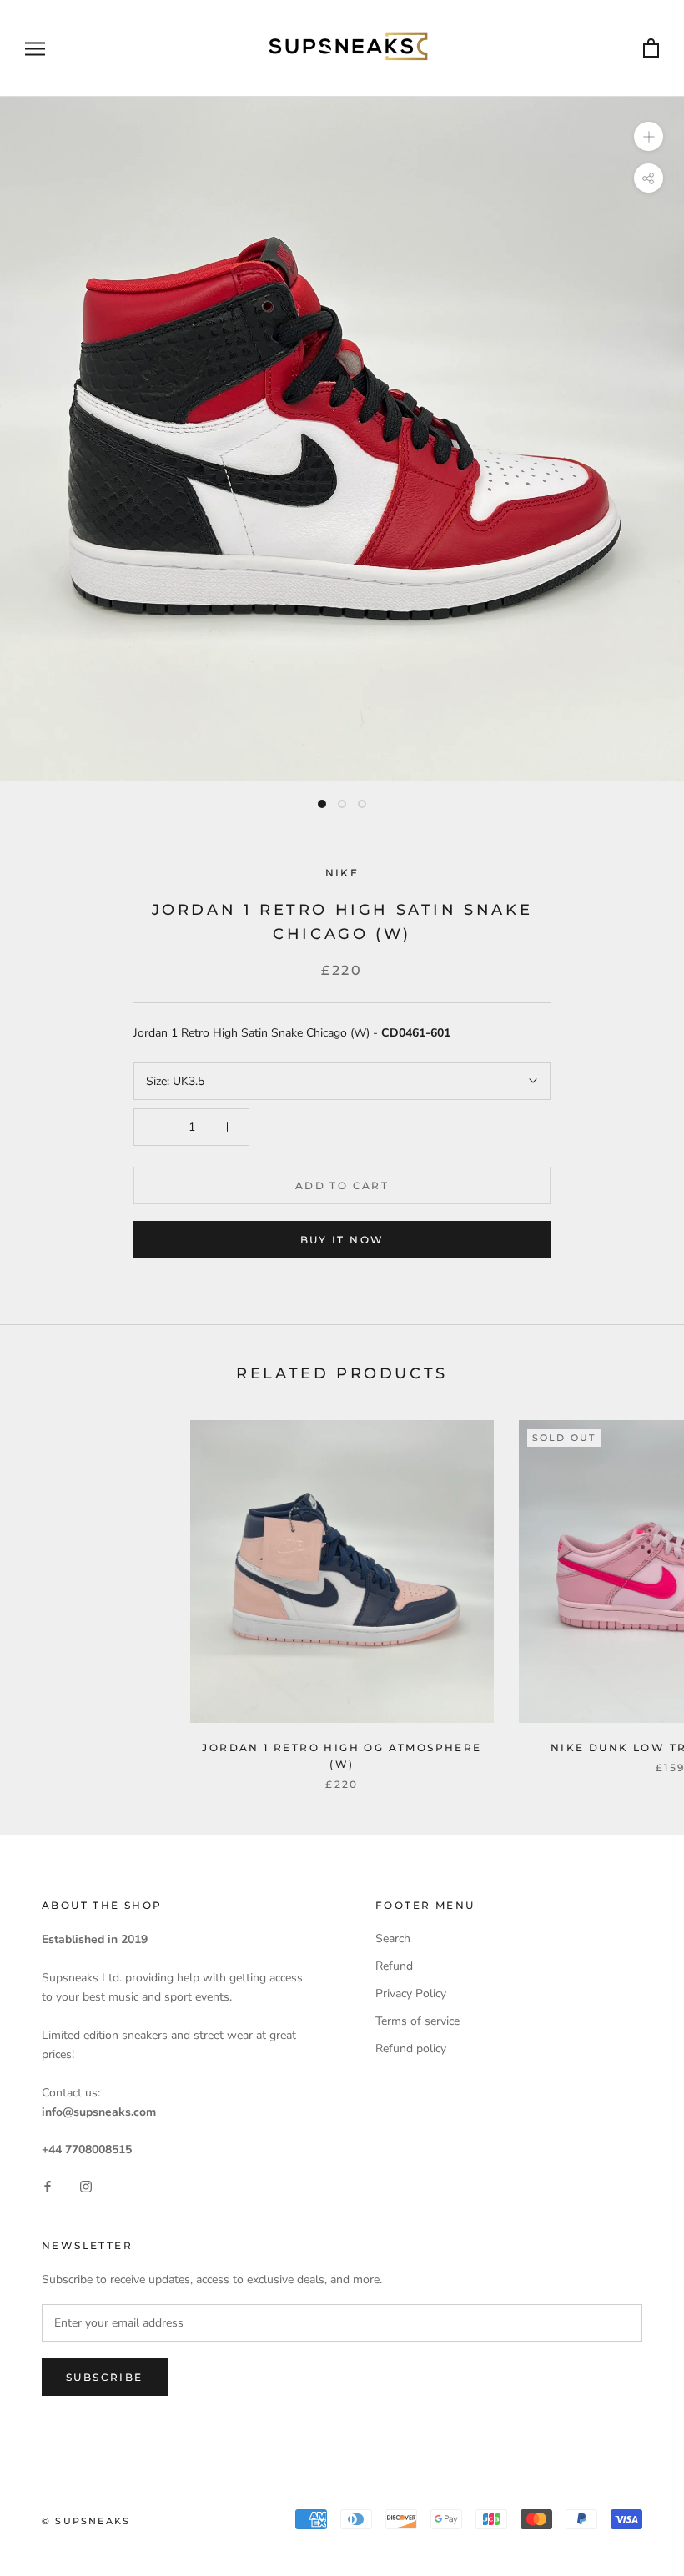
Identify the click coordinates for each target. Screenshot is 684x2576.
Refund (394, 1966)
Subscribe (105, 2377)
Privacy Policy (411, 1994)
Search (393, 1938)
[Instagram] (86, 2185)
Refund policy (411, 2049)
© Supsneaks (86, 2521)
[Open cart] (651, 49)
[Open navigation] (35, 49)
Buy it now (342, 1240)
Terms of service (417, 2021)
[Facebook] (48, 2185)
